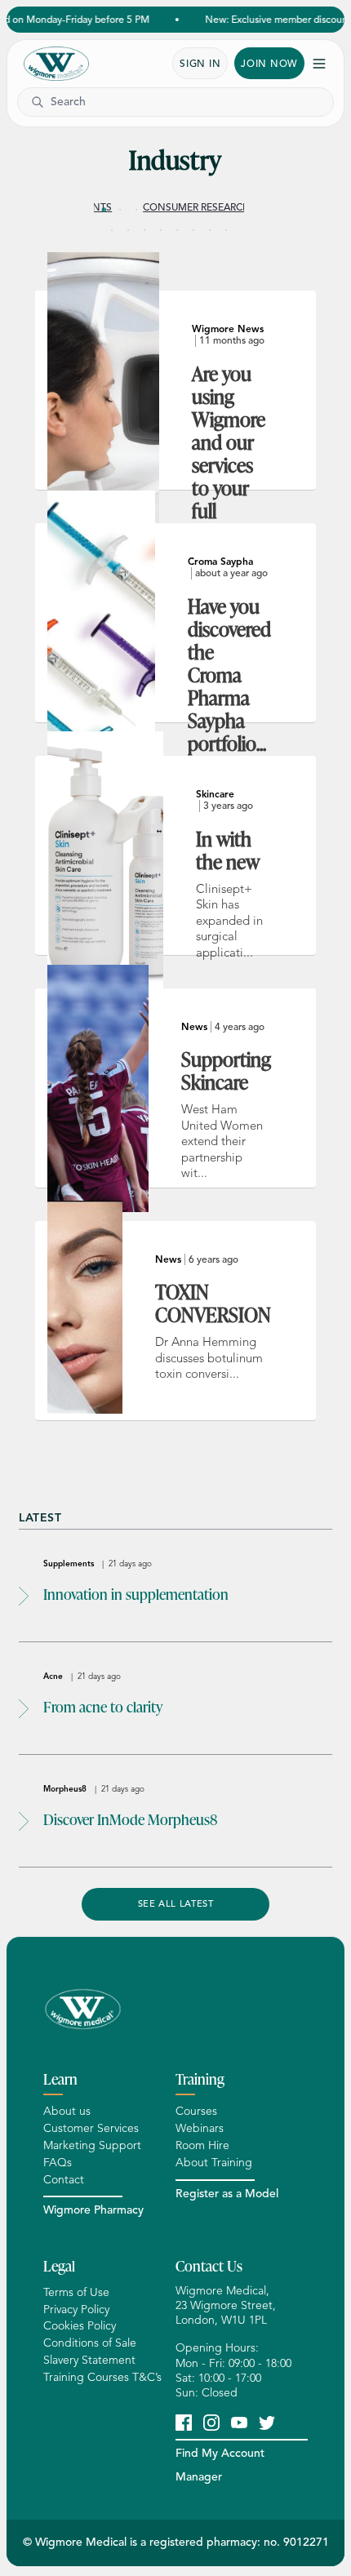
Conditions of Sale (90, 2343)
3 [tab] (136, 210)
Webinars (200, 2128)
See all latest (176, 1903)
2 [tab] (120, 210)
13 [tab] (161, 230)
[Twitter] (267, 2422)
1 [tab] (104, 210)
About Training (214, 2163)
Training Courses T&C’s (102, 2377)
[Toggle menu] (319, 64)
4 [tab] (153, 210)
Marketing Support (92, 2145)
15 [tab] (193, 230)
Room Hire (202, 2145)
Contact (64, 2180)
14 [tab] (177, 230)
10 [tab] (112, 230)
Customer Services (91, 2128)
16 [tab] (210, 230)
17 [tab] (226, 230)
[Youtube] (239, 2422)
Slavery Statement (89, 2360)
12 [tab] (144, 230)
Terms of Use (76, 2292)
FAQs (58, 2163)
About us (67, 2111)
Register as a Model (227, 2194)
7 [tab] (202, 210)
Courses (196, 2111)
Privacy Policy (76, 2310)
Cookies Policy (80, 2326)
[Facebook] (184, 2422)
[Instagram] (211, 2422)
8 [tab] (218, 210)
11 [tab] (128, 230)
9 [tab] (234, 210)
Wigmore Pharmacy (93, 2210)
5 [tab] (169, 210)
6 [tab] (185, 210)
